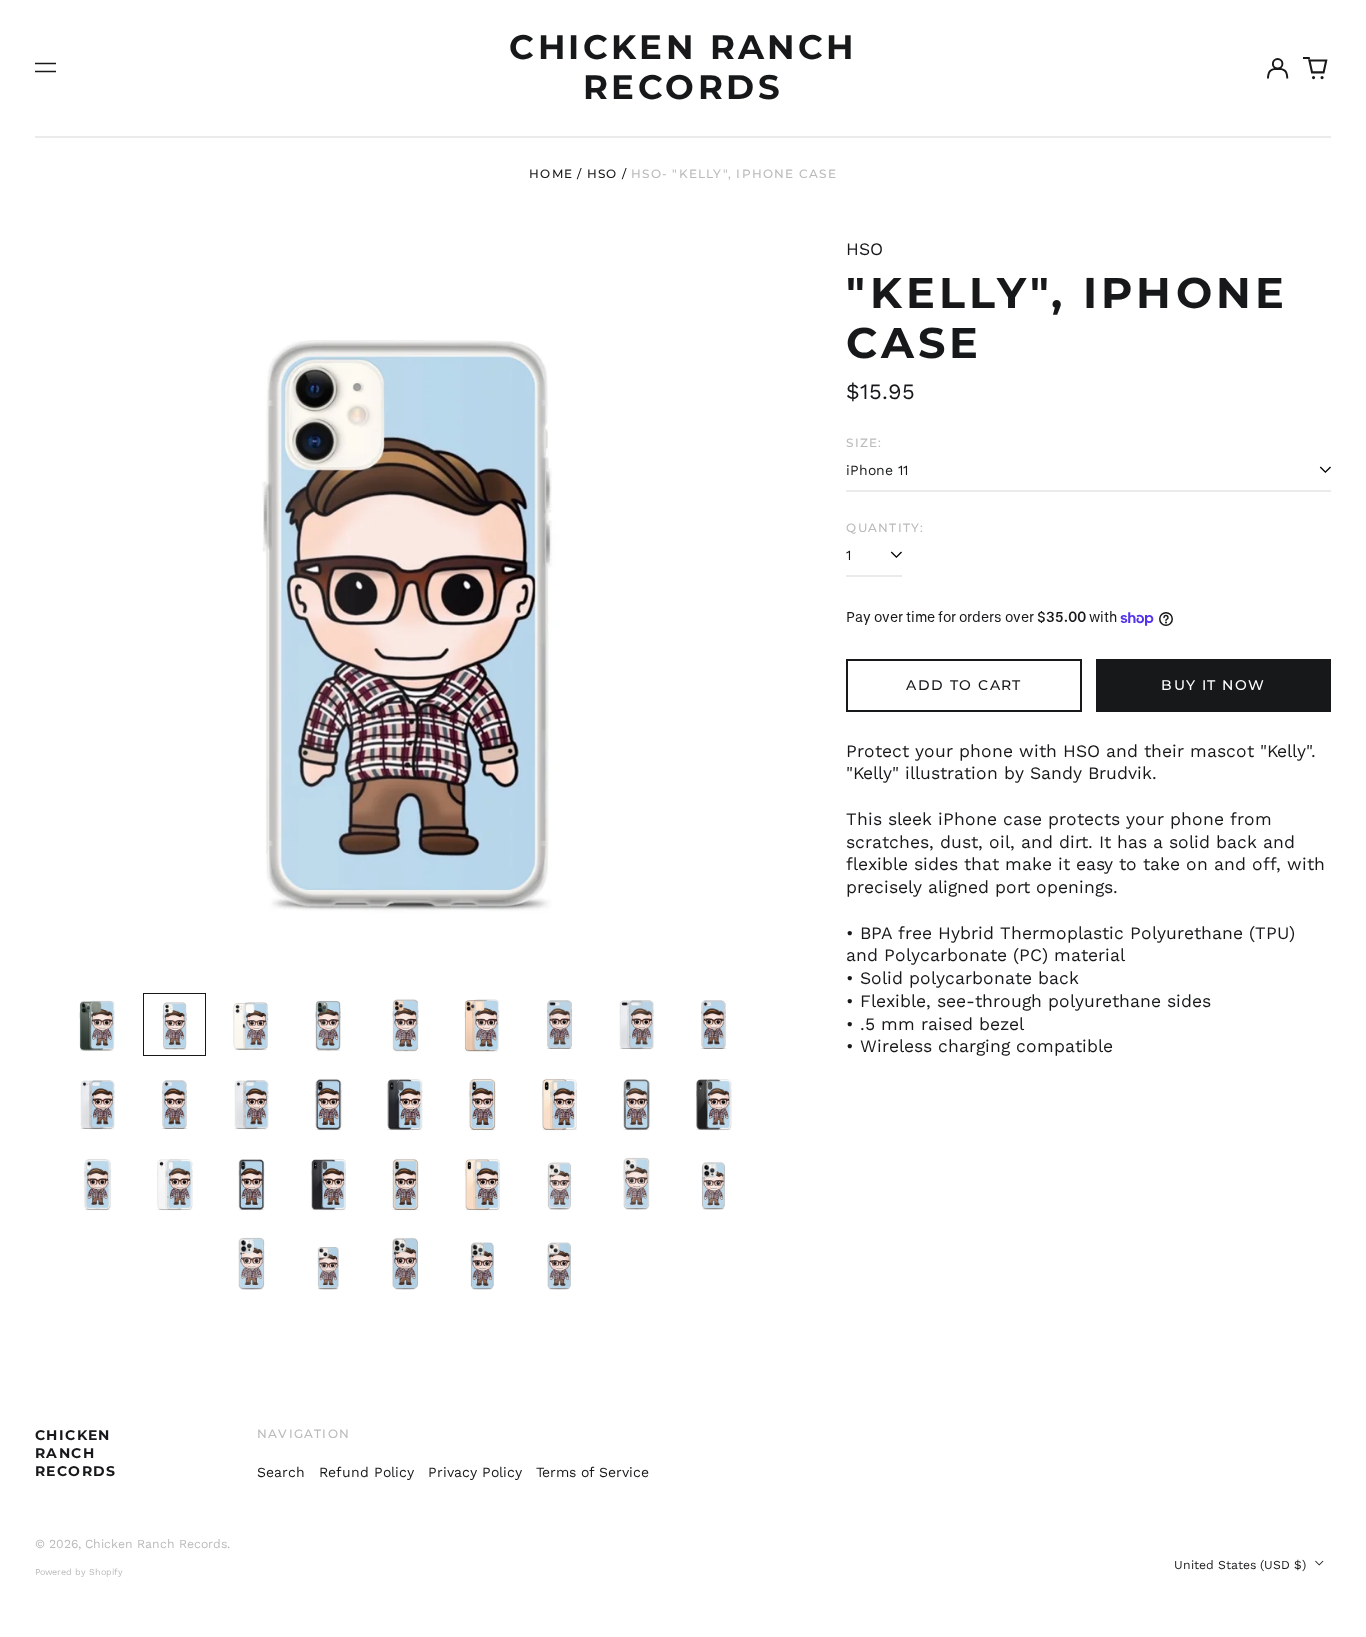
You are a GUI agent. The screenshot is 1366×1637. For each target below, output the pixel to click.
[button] (1316, 68)
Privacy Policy (475, 1472)
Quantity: (885, 527)
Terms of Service (592, 1472)
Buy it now (1213, 685)
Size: (864, 442)
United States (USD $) (1242, 1565)
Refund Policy (366, 1472)
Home (551, 173)
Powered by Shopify (79, 1572)
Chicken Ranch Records (682, 67)
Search (281, 1472)
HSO (602, 173)
